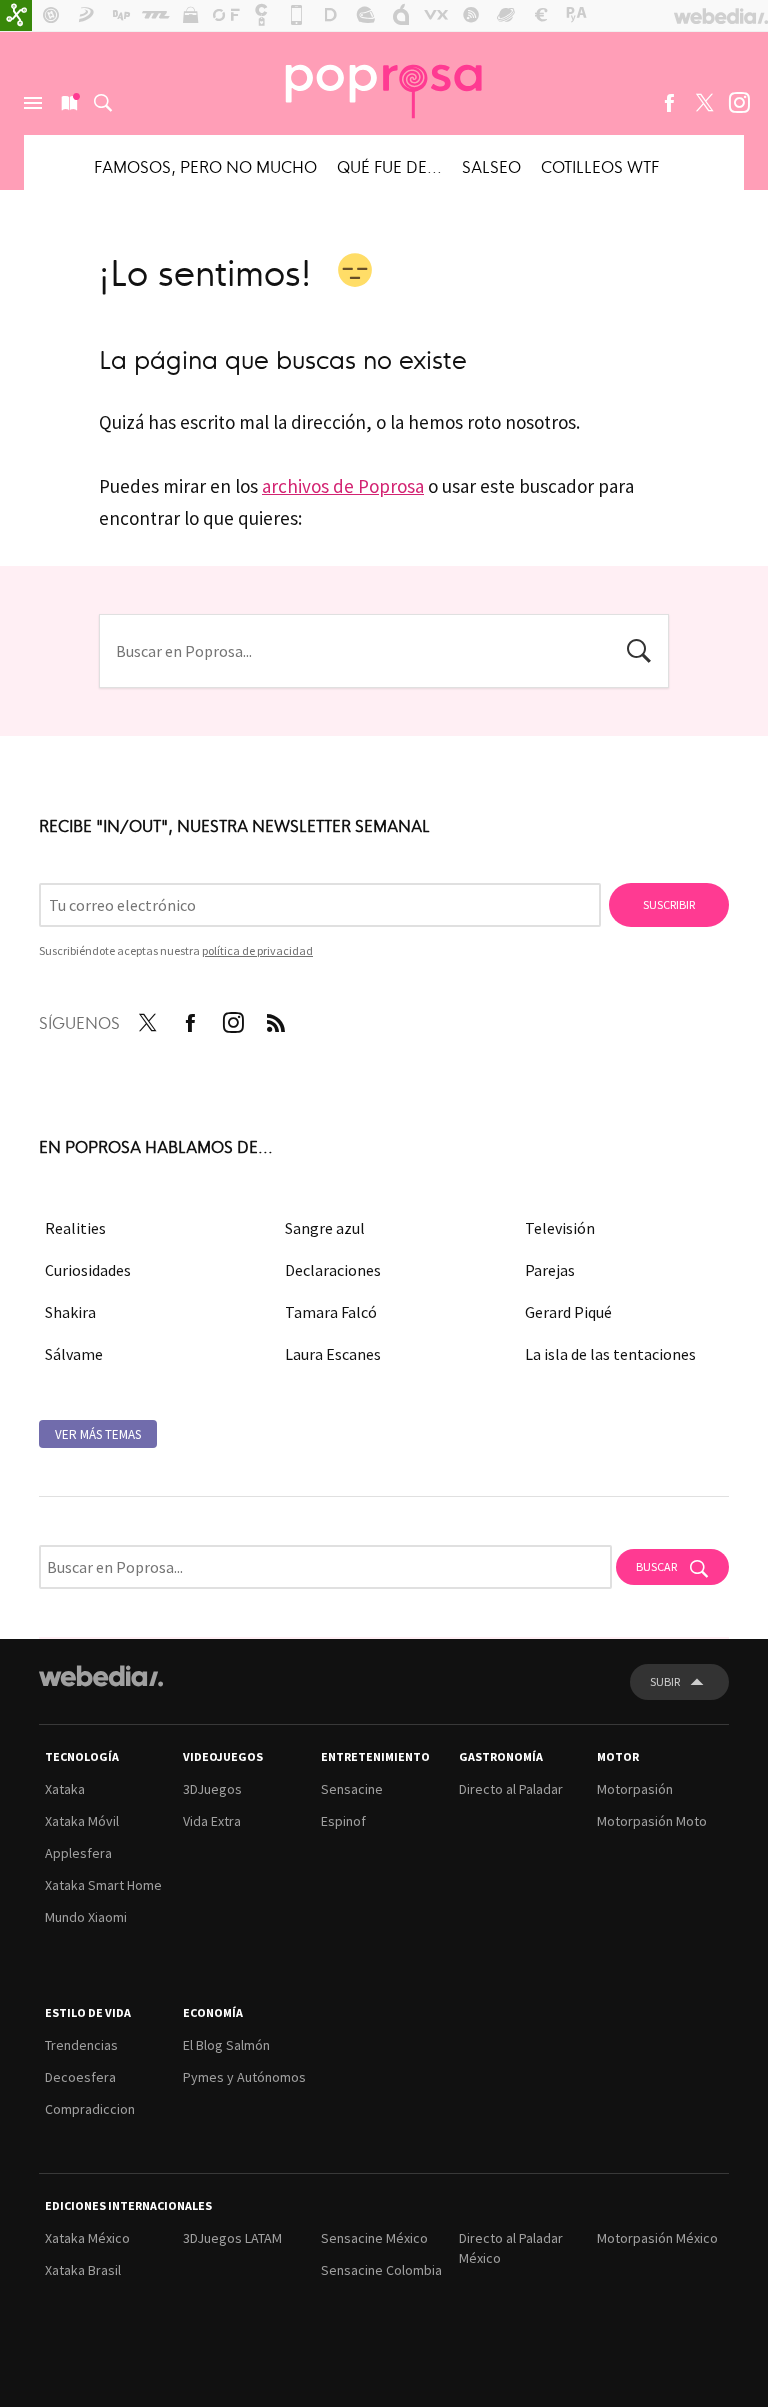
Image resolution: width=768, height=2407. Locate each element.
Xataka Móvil (82, 1821)
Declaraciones (333, 1270)
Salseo (491, 166)
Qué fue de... (389, 166)
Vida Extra (212, 1821)
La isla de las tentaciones (610, 1354)
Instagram (739, 103)
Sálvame (74, 1354)
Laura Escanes (333, 1354)
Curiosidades (88, 1270)
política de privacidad (257, 950)
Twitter (704, 103)
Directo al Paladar (511, 1789)
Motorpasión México (657, 2238)
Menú (33, 103)
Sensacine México (374, 2238)
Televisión (560, 1228)
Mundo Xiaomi (86, 1917)
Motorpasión (635, 1789)
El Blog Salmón (226, 2045)
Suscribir (669, 904)
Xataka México (87, 2238)
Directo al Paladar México (511, 2248)
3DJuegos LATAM (232, 2238)
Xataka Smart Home (103, 1885)
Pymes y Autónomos (244, 2077)
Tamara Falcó (331, 1312)
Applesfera (78, 1853)
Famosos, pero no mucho (205, 166)
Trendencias (81, 2045)
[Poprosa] (384, 83)
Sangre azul (325, 1228)
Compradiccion (90, 2109)
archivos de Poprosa (343, 486)
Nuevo (68, 103)
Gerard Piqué (568, 1312)
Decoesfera (80, 2077)
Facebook (669, 103)
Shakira (70, 1312)
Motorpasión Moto (652, 1821)
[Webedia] (101, 1676)
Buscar (103, 103)
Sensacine (352, 1789)
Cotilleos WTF (600, 166)
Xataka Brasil (83, 2270)
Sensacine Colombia (381, 2270)
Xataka (65, 1789)
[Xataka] (16, 16)
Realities (75, 1228)
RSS (276, 1019)
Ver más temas (98, 1434)
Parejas (550, 1270)
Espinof (343, 1821)
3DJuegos (212, 1789)
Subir (665, 1681)
